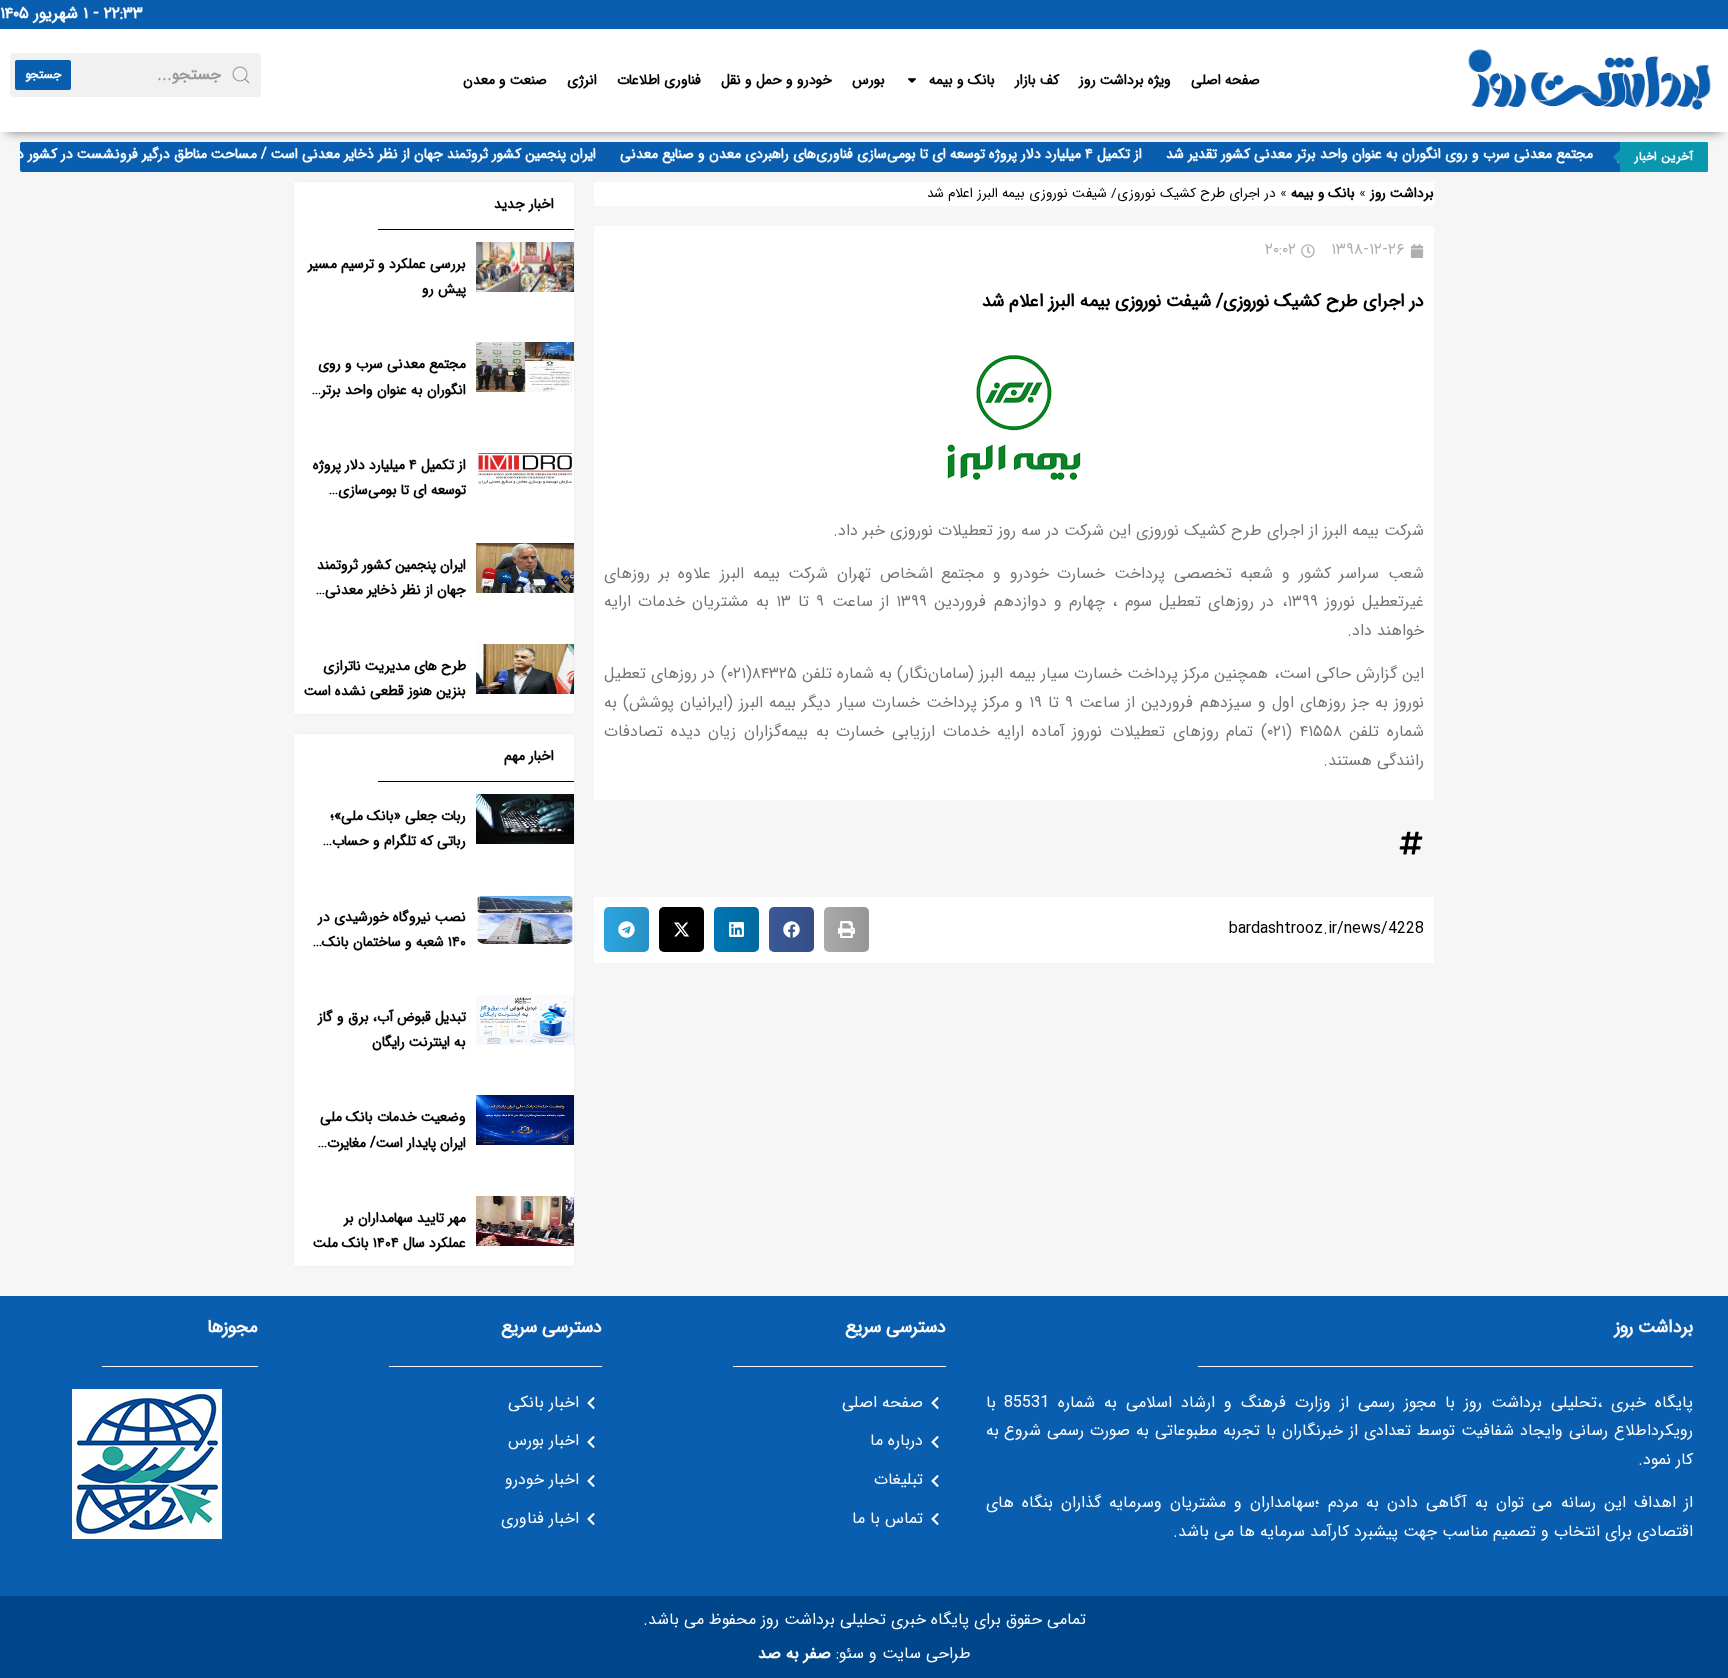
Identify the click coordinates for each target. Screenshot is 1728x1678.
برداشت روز (1402, 193)
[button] (846, 929)
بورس (868, 80)
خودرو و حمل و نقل (776, 80)
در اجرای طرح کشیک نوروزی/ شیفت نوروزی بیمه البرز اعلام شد (1203, 301)
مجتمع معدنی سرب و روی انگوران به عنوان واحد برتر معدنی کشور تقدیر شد (1396, 154)
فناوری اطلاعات (659, 80)
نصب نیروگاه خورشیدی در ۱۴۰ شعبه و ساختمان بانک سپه (392, 942)
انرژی (582, 80)
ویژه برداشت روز (1125, 80)
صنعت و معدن (505, 80)
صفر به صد (794, 1653)
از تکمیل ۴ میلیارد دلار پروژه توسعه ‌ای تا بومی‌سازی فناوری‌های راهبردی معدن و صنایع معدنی (898, 154)
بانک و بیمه (962, 80)
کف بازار (1037, 80)
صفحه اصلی (1225, 80)
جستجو (43, 74)
